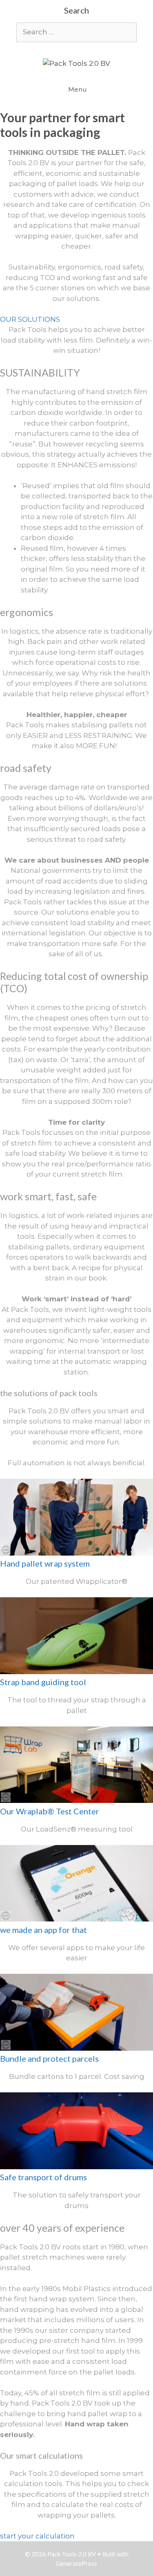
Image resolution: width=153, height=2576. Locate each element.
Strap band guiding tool (43, 1682)
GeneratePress (76, 2563)
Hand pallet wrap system (45, 1563)
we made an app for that (43, 1930)
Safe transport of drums (43, 2177)
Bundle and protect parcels (49, 2058)
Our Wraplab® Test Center (50, 1811)
